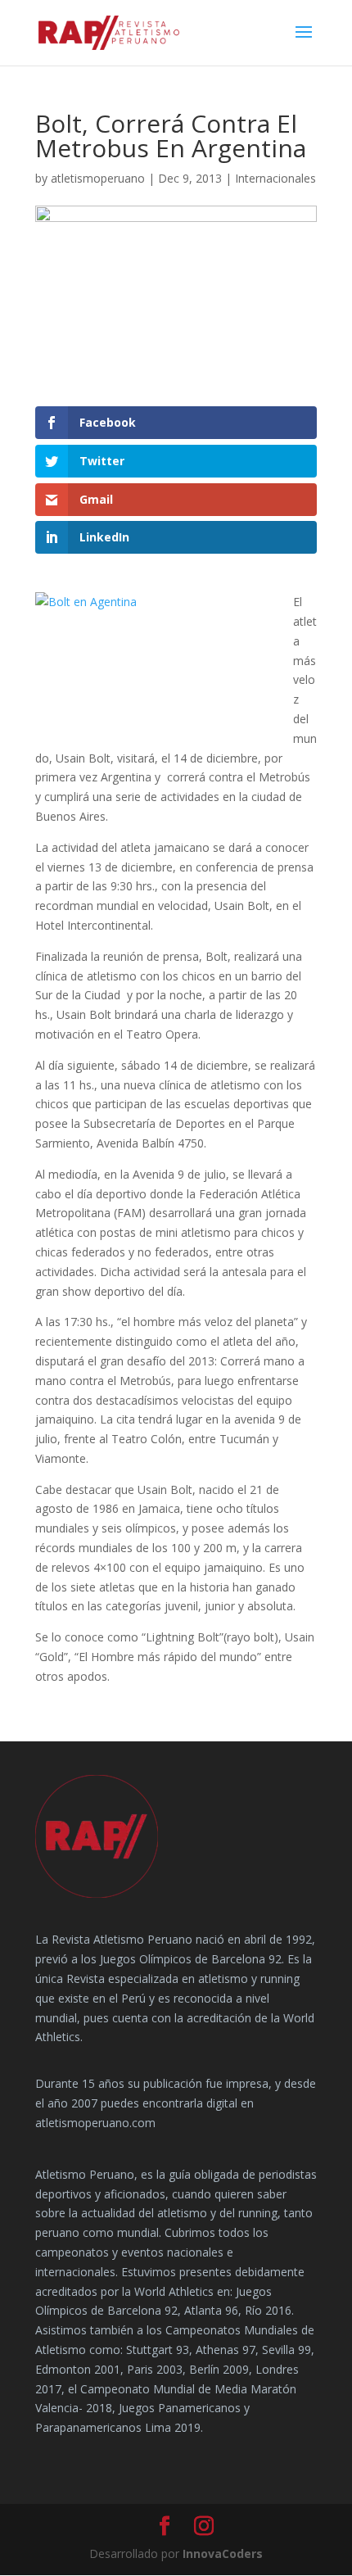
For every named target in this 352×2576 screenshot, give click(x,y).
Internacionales (275, 178)
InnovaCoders (223, 2553)
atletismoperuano (98, 178)
